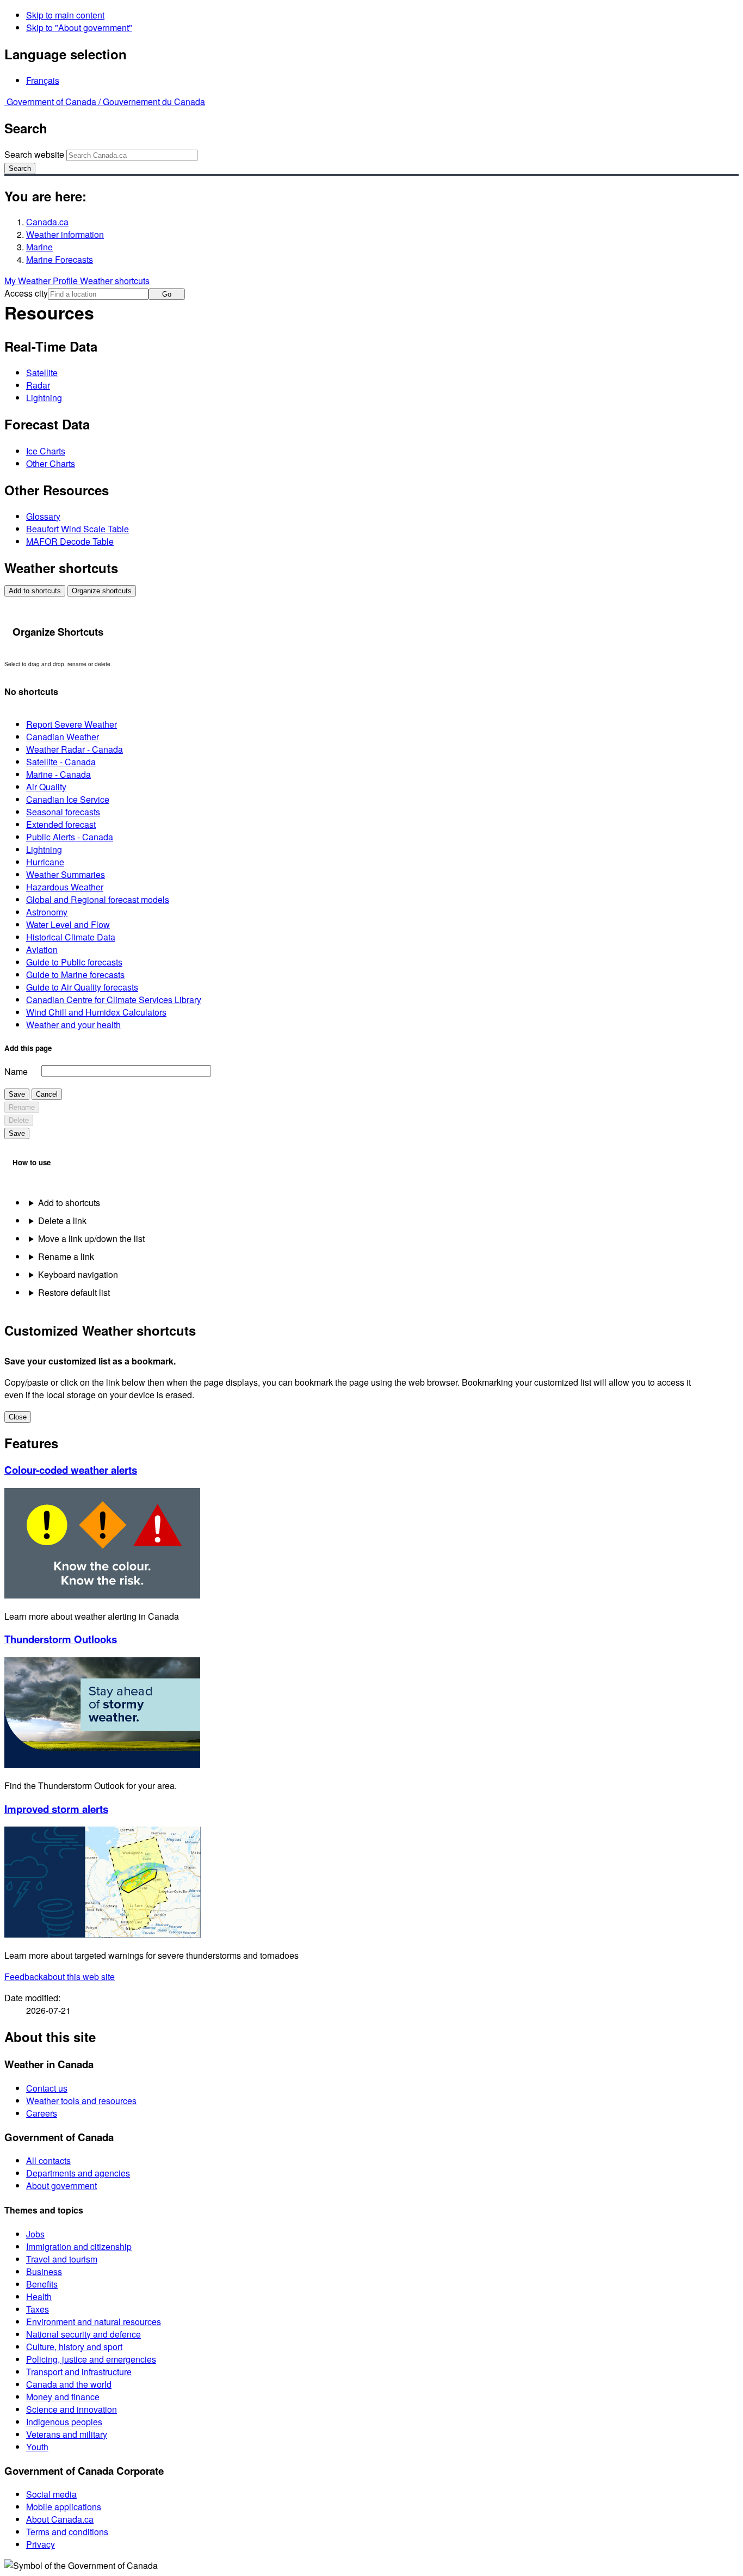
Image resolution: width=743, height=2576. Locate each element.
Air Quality (46, 787)
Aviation (42, 949)
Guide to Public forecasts (74, 962)
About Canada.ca (60, 2519)
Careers (42, 2113)
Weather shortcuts (115, 281)
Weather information (65, 234)
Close (18, 1417)
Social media (51, 2494)
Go (167, 294)
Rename (22, 1107)
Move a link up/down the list (91, 1238)
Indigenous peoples (64, 2422)
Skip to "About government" (79, 27)
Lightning (44, 398)
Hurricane (45, 862)
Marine (39, 247)
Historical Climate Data (71, 937)
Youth (37, 2447)
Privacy (41, 2544)
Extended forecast (61, 824)
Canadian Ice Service (68, 799)
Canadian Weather (63, 737)
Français (43, 80)
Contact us (47, 2088)
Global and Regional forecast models (98, 899)
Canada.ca (47, 222)
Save (17, 1094)
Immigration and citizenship (79, 2246)
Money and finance (63, 2397)
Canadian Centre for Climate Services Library (114, 1000)
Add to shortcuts (35, 591)
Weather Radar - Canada (75, 749)
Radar (38, 385)
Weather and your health (73, 1025)
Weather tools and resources (81, 2101)
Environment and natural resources (94, 2322)
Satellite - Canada (61, 762)
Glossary (43, 516)
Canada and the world (69, 2384)
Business (44, 2271)
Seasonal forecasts (63, 812)
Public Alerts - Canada (70, 837)
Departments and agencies (78, 2173)
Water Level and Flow (68, 924)
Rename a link (66, 1256)
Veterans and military (67, 2434)
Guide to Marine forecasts (75, 975)
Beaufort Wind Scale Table (78, 529)
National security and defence (83, 2334)
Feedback (60, 1976)
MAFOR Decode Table (70, 541)
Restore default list (74, 1292)
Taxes (38, 2309)
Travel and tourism (62, 2259)
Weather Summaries (66, 874)
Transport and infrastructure (79, 2372)
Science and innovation (72, 2409)
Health (39, 2297)
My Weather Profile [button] (42, 281)
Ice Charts (46, 451)
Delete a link (62, 1221)
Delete (19, 1120)
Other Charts (51, 463)
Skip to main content (65, 15)
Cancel (47, 1094)
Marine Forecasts (60, 259)
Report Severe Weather (72, 724)
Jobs (35, 2234)
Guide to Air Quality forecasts (82, 987)
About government (61, 2185)
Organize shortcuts (102, 591)
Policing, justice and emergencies (91, 2359)
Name (16, 1071)
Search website (34, 154)
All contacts (48, 2160)
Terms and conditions (67, 2532)
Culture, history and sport (74, 2347)
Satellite (42, 373)
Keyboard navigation (78, 1274)
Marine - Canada (58, 774)
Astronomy (47, 912)
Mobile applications (64, 2507)
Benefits (42, 2284)
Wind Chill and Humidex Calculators (96, 1012)
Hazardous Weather (65, 887)
